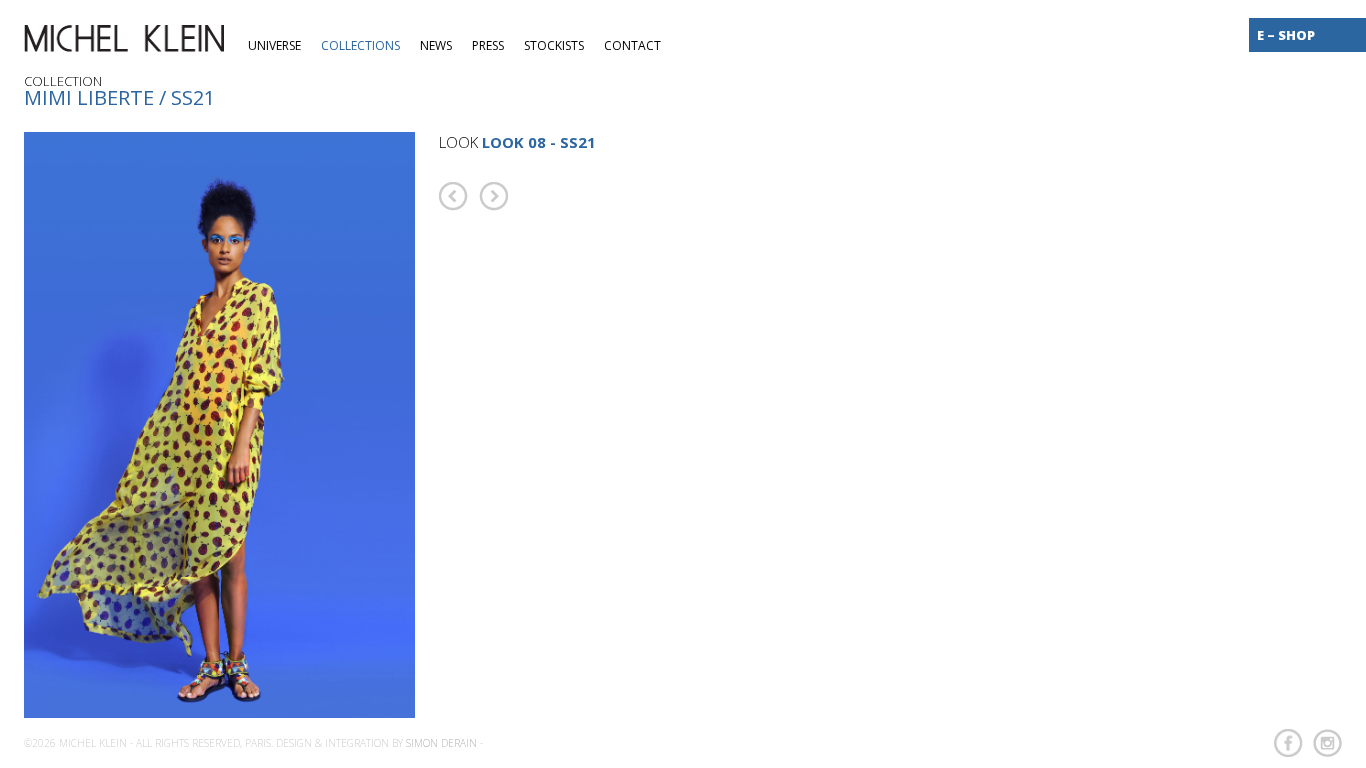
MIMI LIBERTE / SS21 (119, 97)
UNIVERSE (274, 45)
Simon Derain (441, 743)
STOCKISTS (554, 45)
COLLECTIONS (360, 45)
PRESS (488, 45)
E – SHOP (1286, 35)
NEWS (436, 45)
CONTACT (632, 45)
